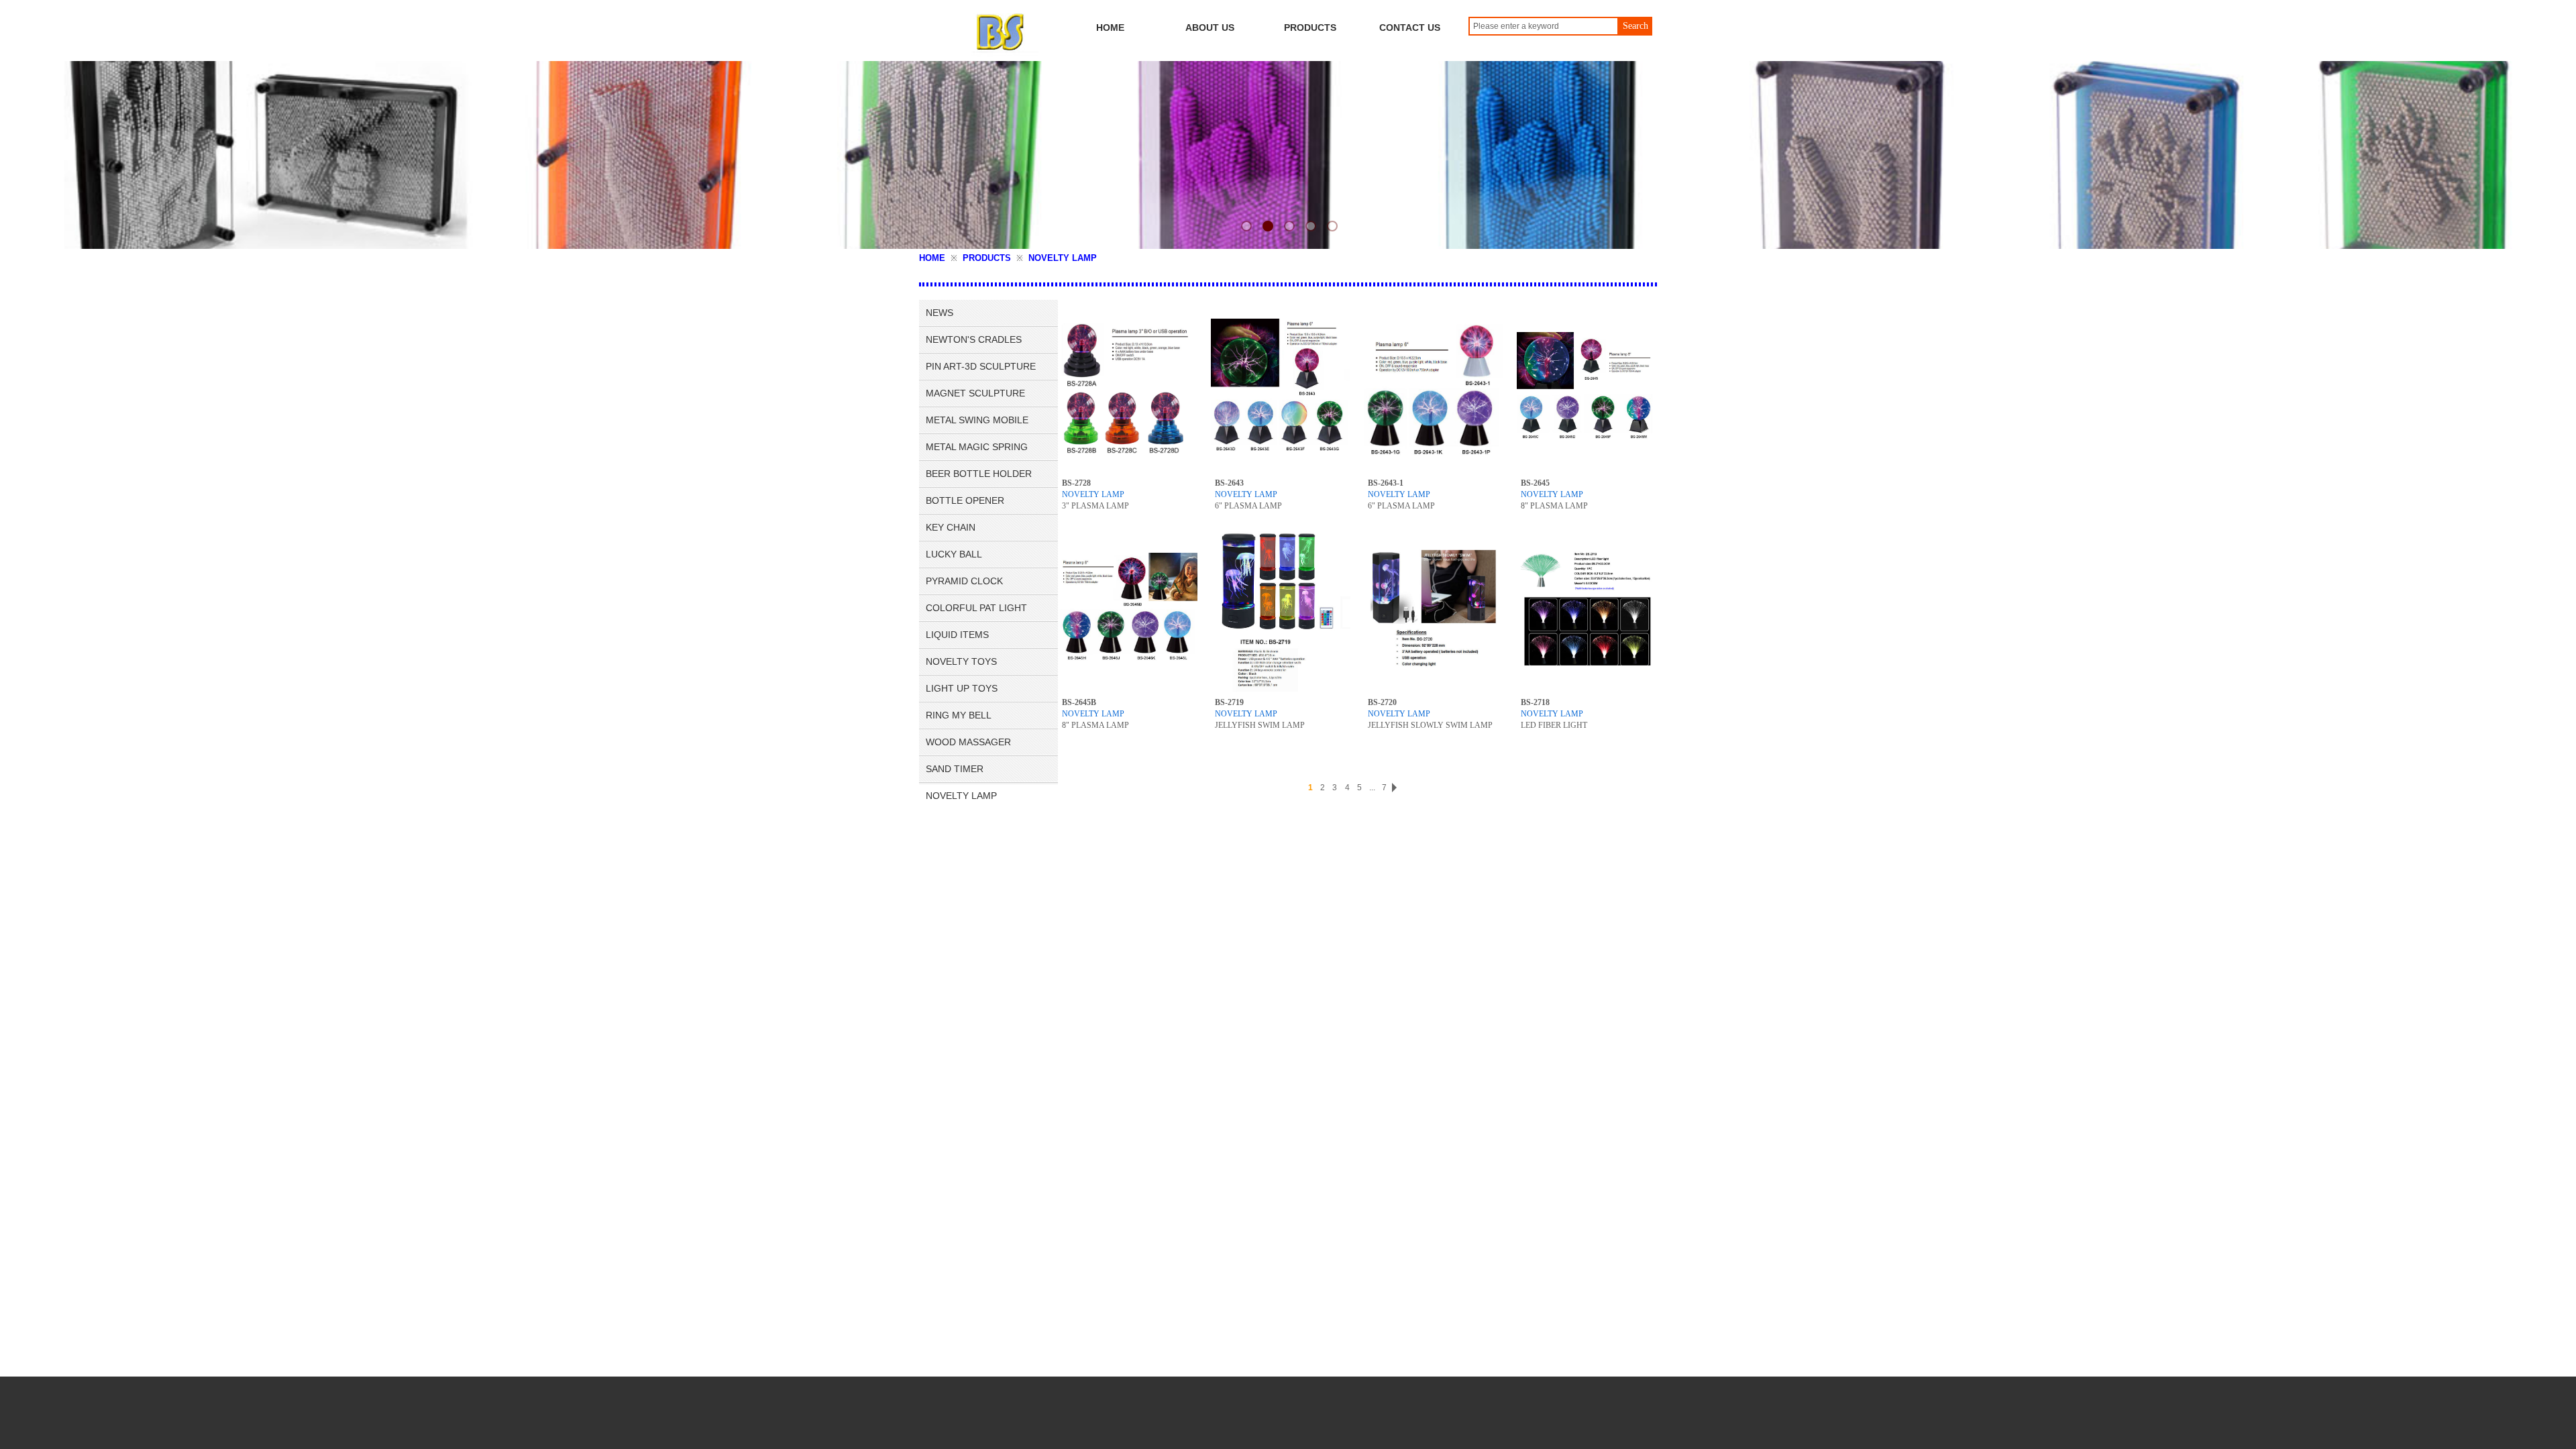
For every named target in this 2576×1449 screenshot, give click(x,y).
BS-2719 (1229, 702)
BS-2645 (1535, 483)
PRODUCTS (987, 258)
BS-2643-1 (1386, 483)
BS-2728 (1076, 483)
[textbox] (1544, 26)
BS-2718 (1535, 702)
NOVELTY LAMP (1063, 258)
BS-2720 (1382, 702)
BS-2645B (1079, 702)
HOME (932, 258)
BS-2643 (1229, 483)
